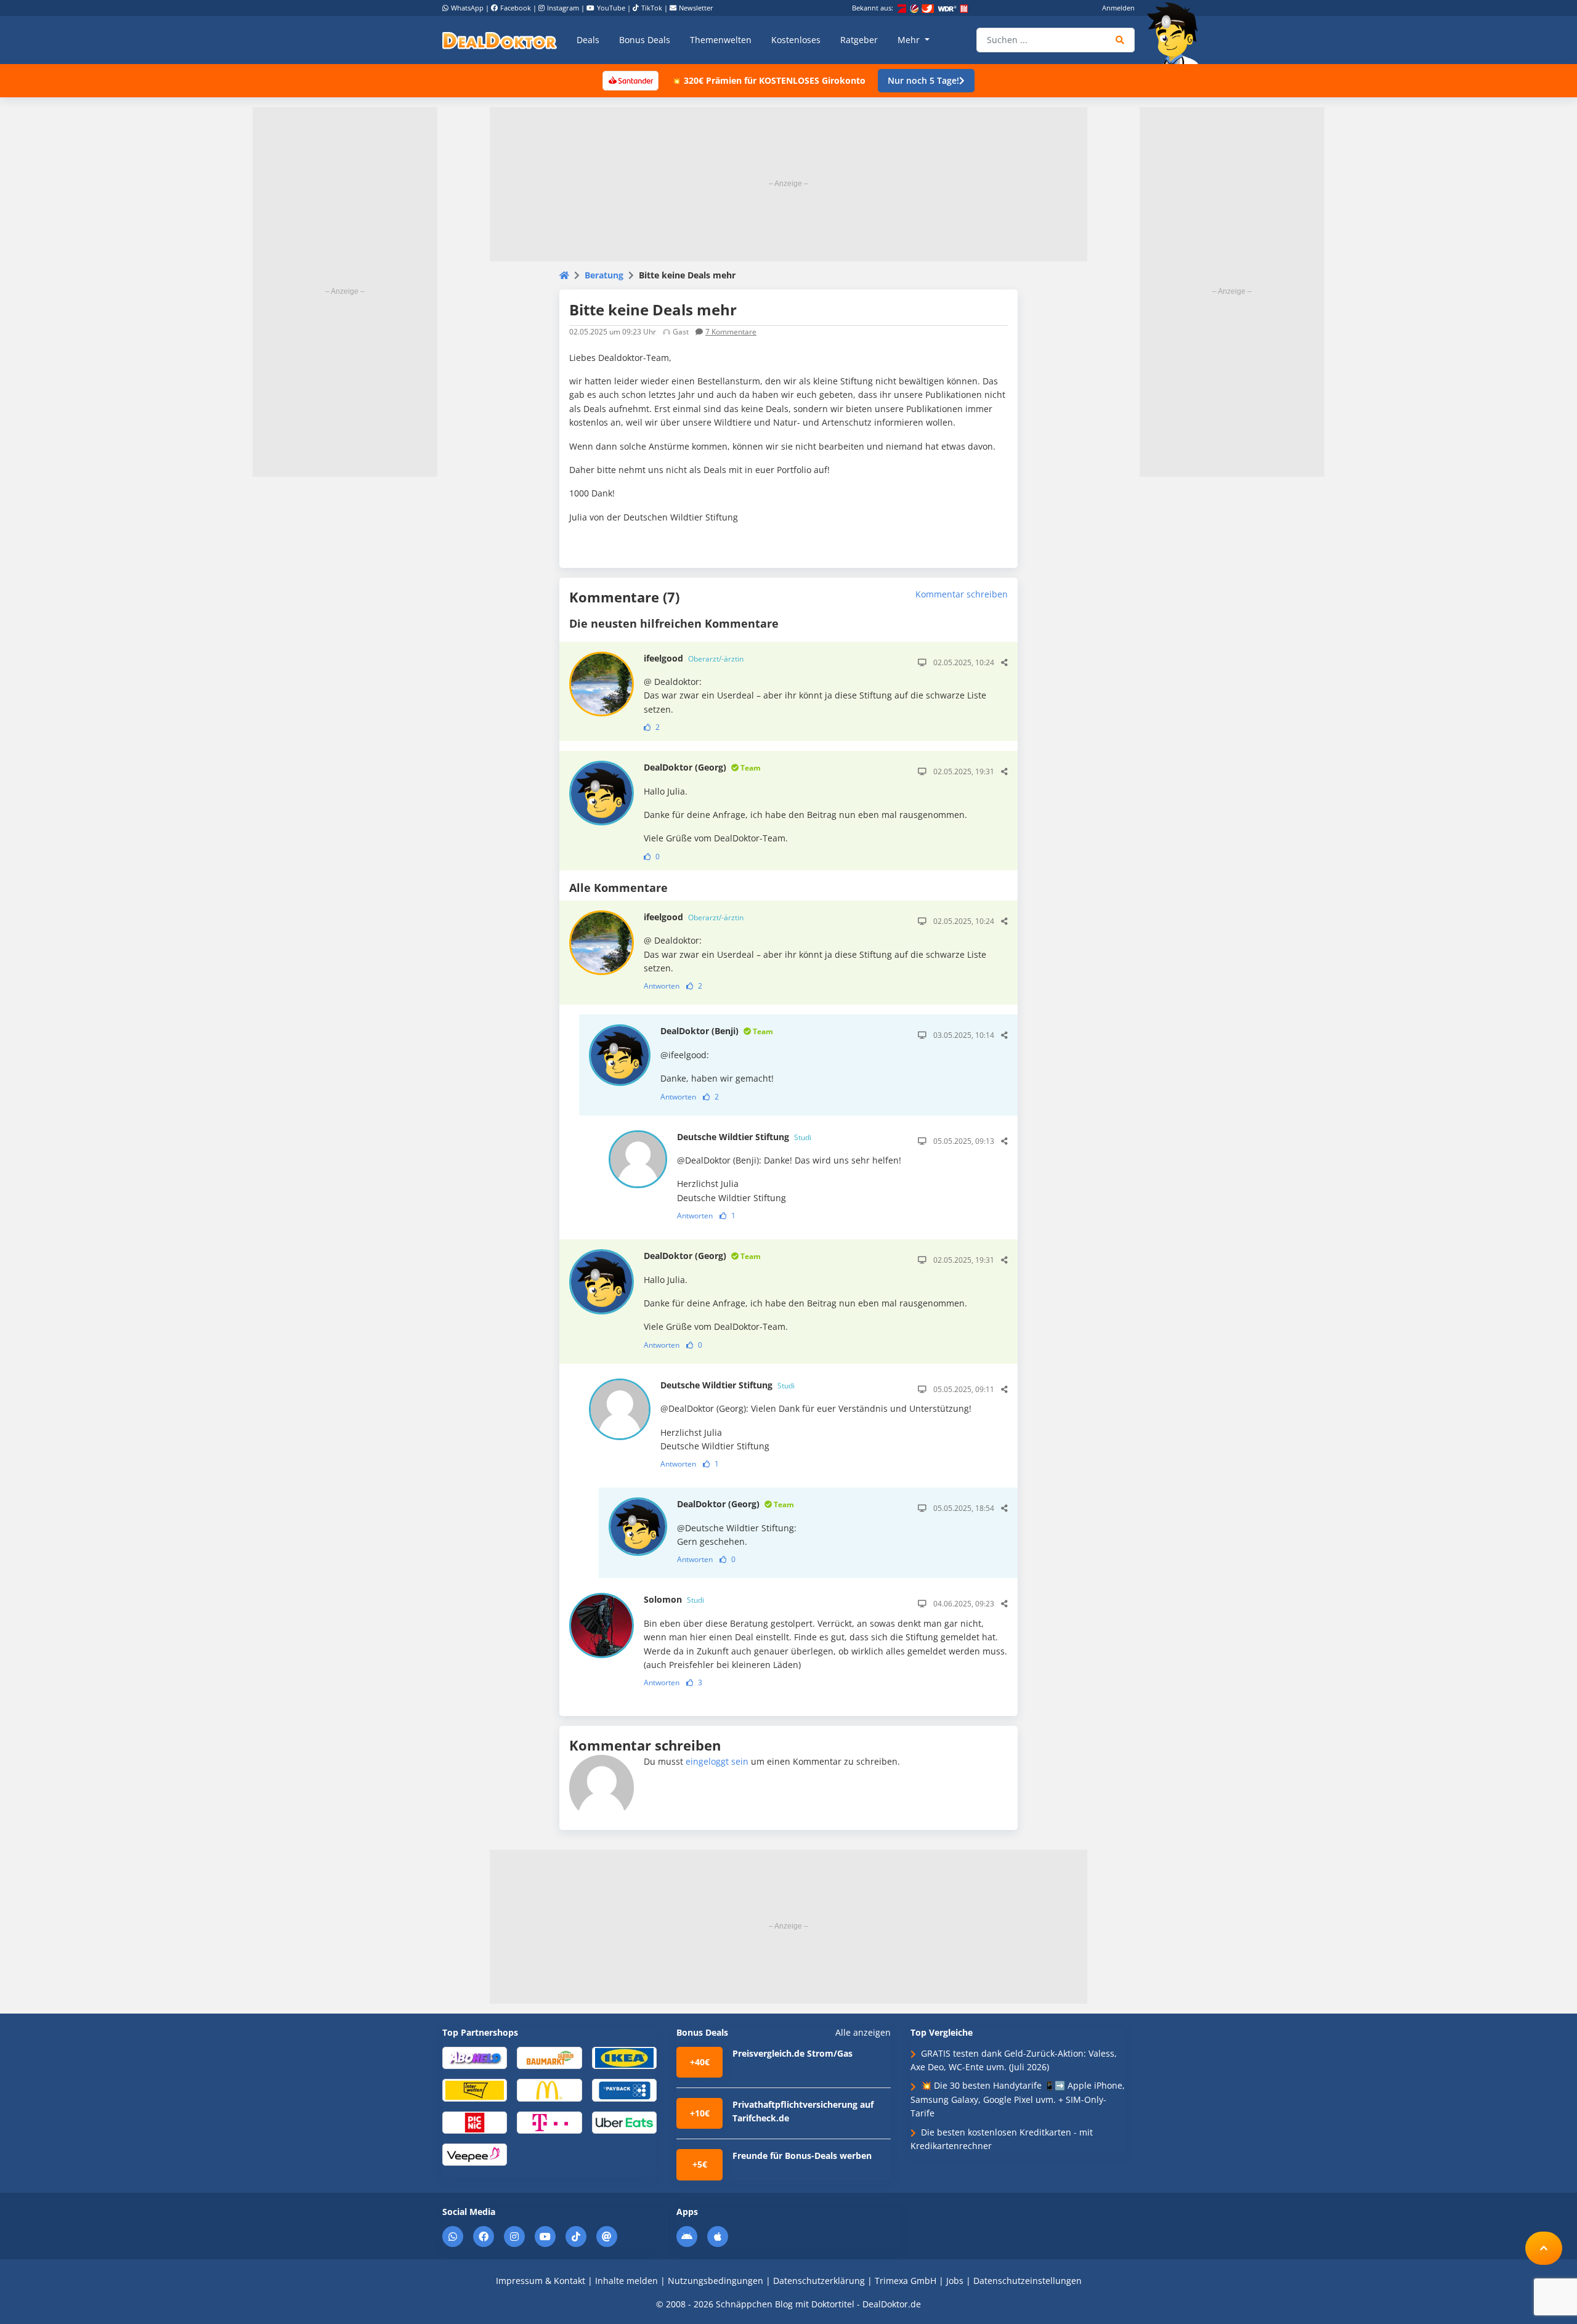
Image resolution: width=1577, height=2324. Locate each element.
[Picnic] (475, 2122)
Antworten (662, 986)
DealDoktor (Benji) (717, 1031)
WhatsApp (467, 8)
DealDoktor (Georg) (702, 767)
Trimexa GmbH (906, 2281)
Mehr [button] (910, 40)
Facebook (516, 8)
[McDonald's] (549, 2090)
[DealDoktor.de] (500, 40)
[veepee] (475, 2154)
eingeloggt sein (717, 1761)
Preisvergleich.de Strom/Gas (793, 2053)
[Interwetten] (475, 2090)
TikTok (652, 8)
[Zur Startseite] (1177, 33)
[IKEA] (624, 2057)
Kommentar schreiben (962, 594)
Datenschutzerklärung (819, 2281)
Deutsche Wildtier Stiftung (744, 1137)
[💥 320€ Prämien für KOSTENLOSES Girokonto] (630, 80)
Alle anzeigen (863, 2033)
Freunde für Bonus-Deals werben (802, 2156)
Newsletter (696, 8)
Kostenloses (796, 40)
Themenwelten (721, 40)
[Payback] (624, 2090)
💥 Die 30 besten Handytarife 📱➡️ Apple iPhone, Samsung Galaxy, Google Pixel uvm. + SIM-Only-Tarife (1018, 2099)
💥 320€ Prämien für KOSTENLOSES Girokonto (768, 80)
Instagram (563, 8)
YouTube (611, 8)
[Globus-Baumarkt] (549, 2057)
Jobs (955, 2281)
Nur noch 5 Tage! (923, 80)
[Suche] (1120, 40)
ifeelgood (694, 658)
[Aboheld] (475, 2057)
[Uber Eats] (624, 2122)
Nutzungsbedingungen (716, 2281)
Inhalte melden (626, 2281)
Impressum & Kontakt (541, 2281)
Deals (588, 40)
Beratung (604, 275)
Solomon (674, 1599)
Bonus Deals (645, 40)
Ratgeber (859, 40)
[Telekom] (549, 2122)
